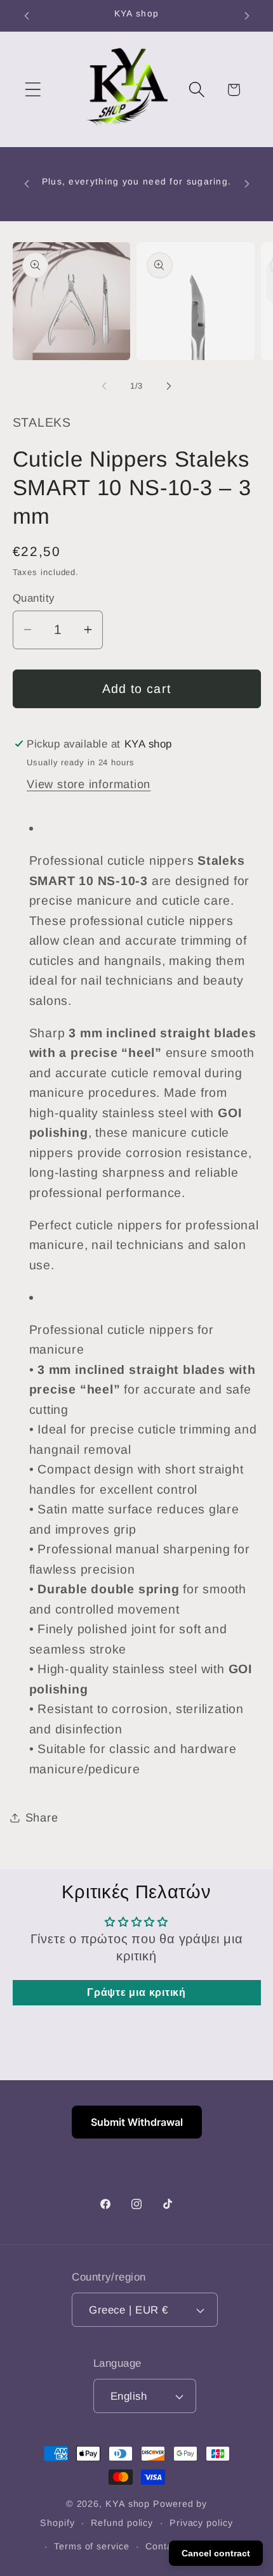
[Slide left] (104, 386)
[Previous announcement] (27, 16)
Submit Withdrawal (137, 2122)
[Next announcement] (247, 16)
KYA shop (128, 2504)
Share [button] (42, 1818)
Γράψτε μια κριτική (136, 1992)
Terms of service (92, 2546)
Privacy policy (201, 2523)
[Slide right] (169, 386)
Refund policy (122, 2523)
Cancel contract (216, 2553)
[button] (33, 90)
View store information (89, 784)
